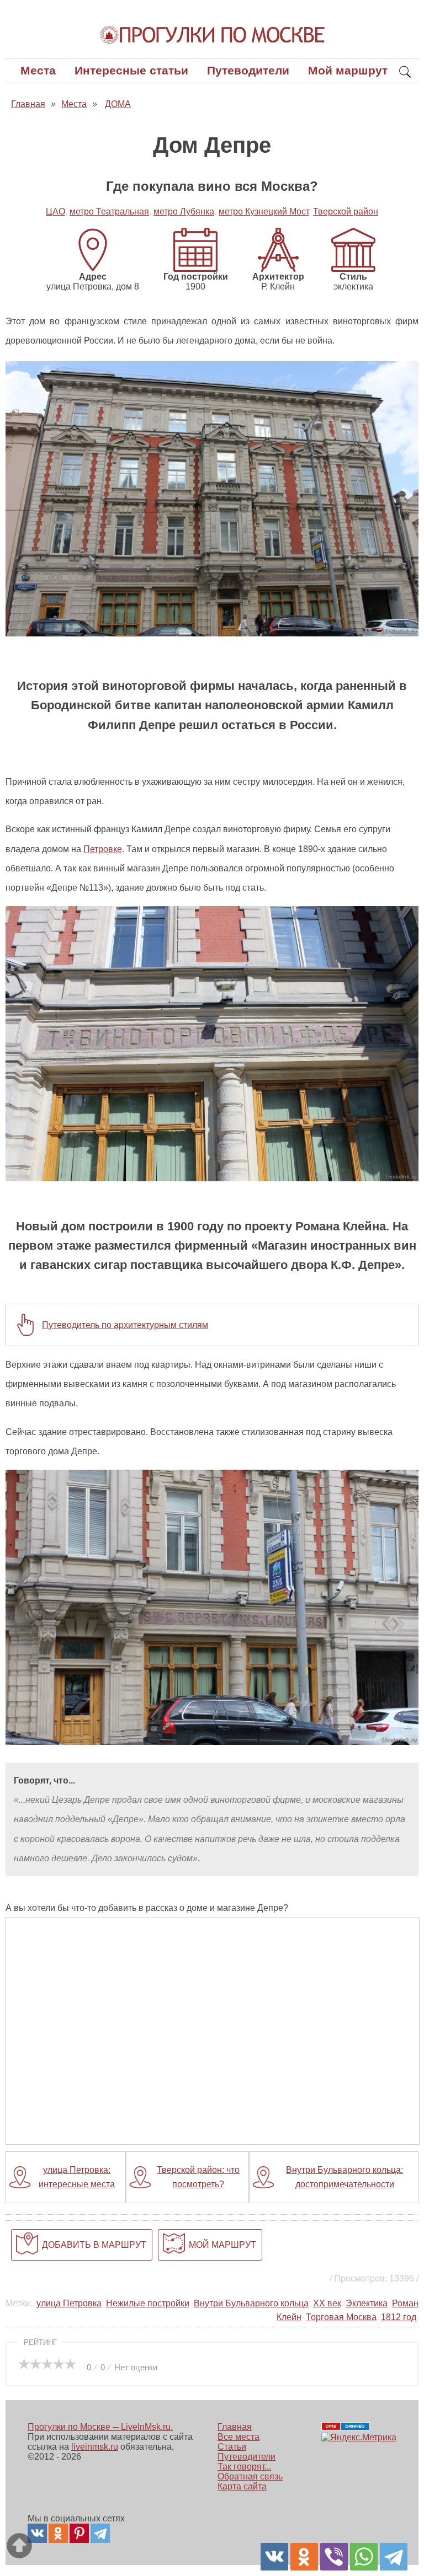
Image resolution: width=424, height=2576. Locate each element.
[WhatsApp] (364, 2557)
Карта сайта (242, 2486)
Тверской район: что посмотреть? (198, 2177)
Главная (235, 2427)
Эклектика (367, 2303)
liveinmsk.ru (95, 2447)
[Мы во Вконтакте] (37, 2533)
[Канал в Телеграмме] (100, 2533)
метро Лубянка (184, 211)
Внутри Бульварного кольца (251, 2303)
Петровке (103, 849)
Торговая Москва (341, 2317)
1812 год (399, 2317)
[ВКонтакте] (274, 2557)
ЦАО (55, 211)
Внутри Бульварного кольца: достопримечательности (344, 2177)
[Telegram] (394, 2557)
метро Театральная (109, 211)
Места (38, 70)
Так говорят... (244, 2467)
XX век (327, 2303)
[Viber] (334, 2557)
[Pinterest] (79, 2533)
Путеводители (248, 70)
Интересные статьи (131, 70)
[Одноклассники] (304, 2557)
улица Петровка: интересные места (77, 2177)
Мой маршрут (348, 70)
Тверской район (346, 211)
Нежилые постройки (148, 2303)
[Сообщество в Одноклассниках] (58, 2533)
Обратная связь (250, 2476)
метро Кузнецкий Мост (264, 211)
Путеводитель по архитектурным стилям (125, 1325)
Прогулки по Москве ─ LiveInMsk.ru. (100, 2427)
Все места (239, 2437)
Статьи (232, 2447)
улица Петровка (69, 2303)
